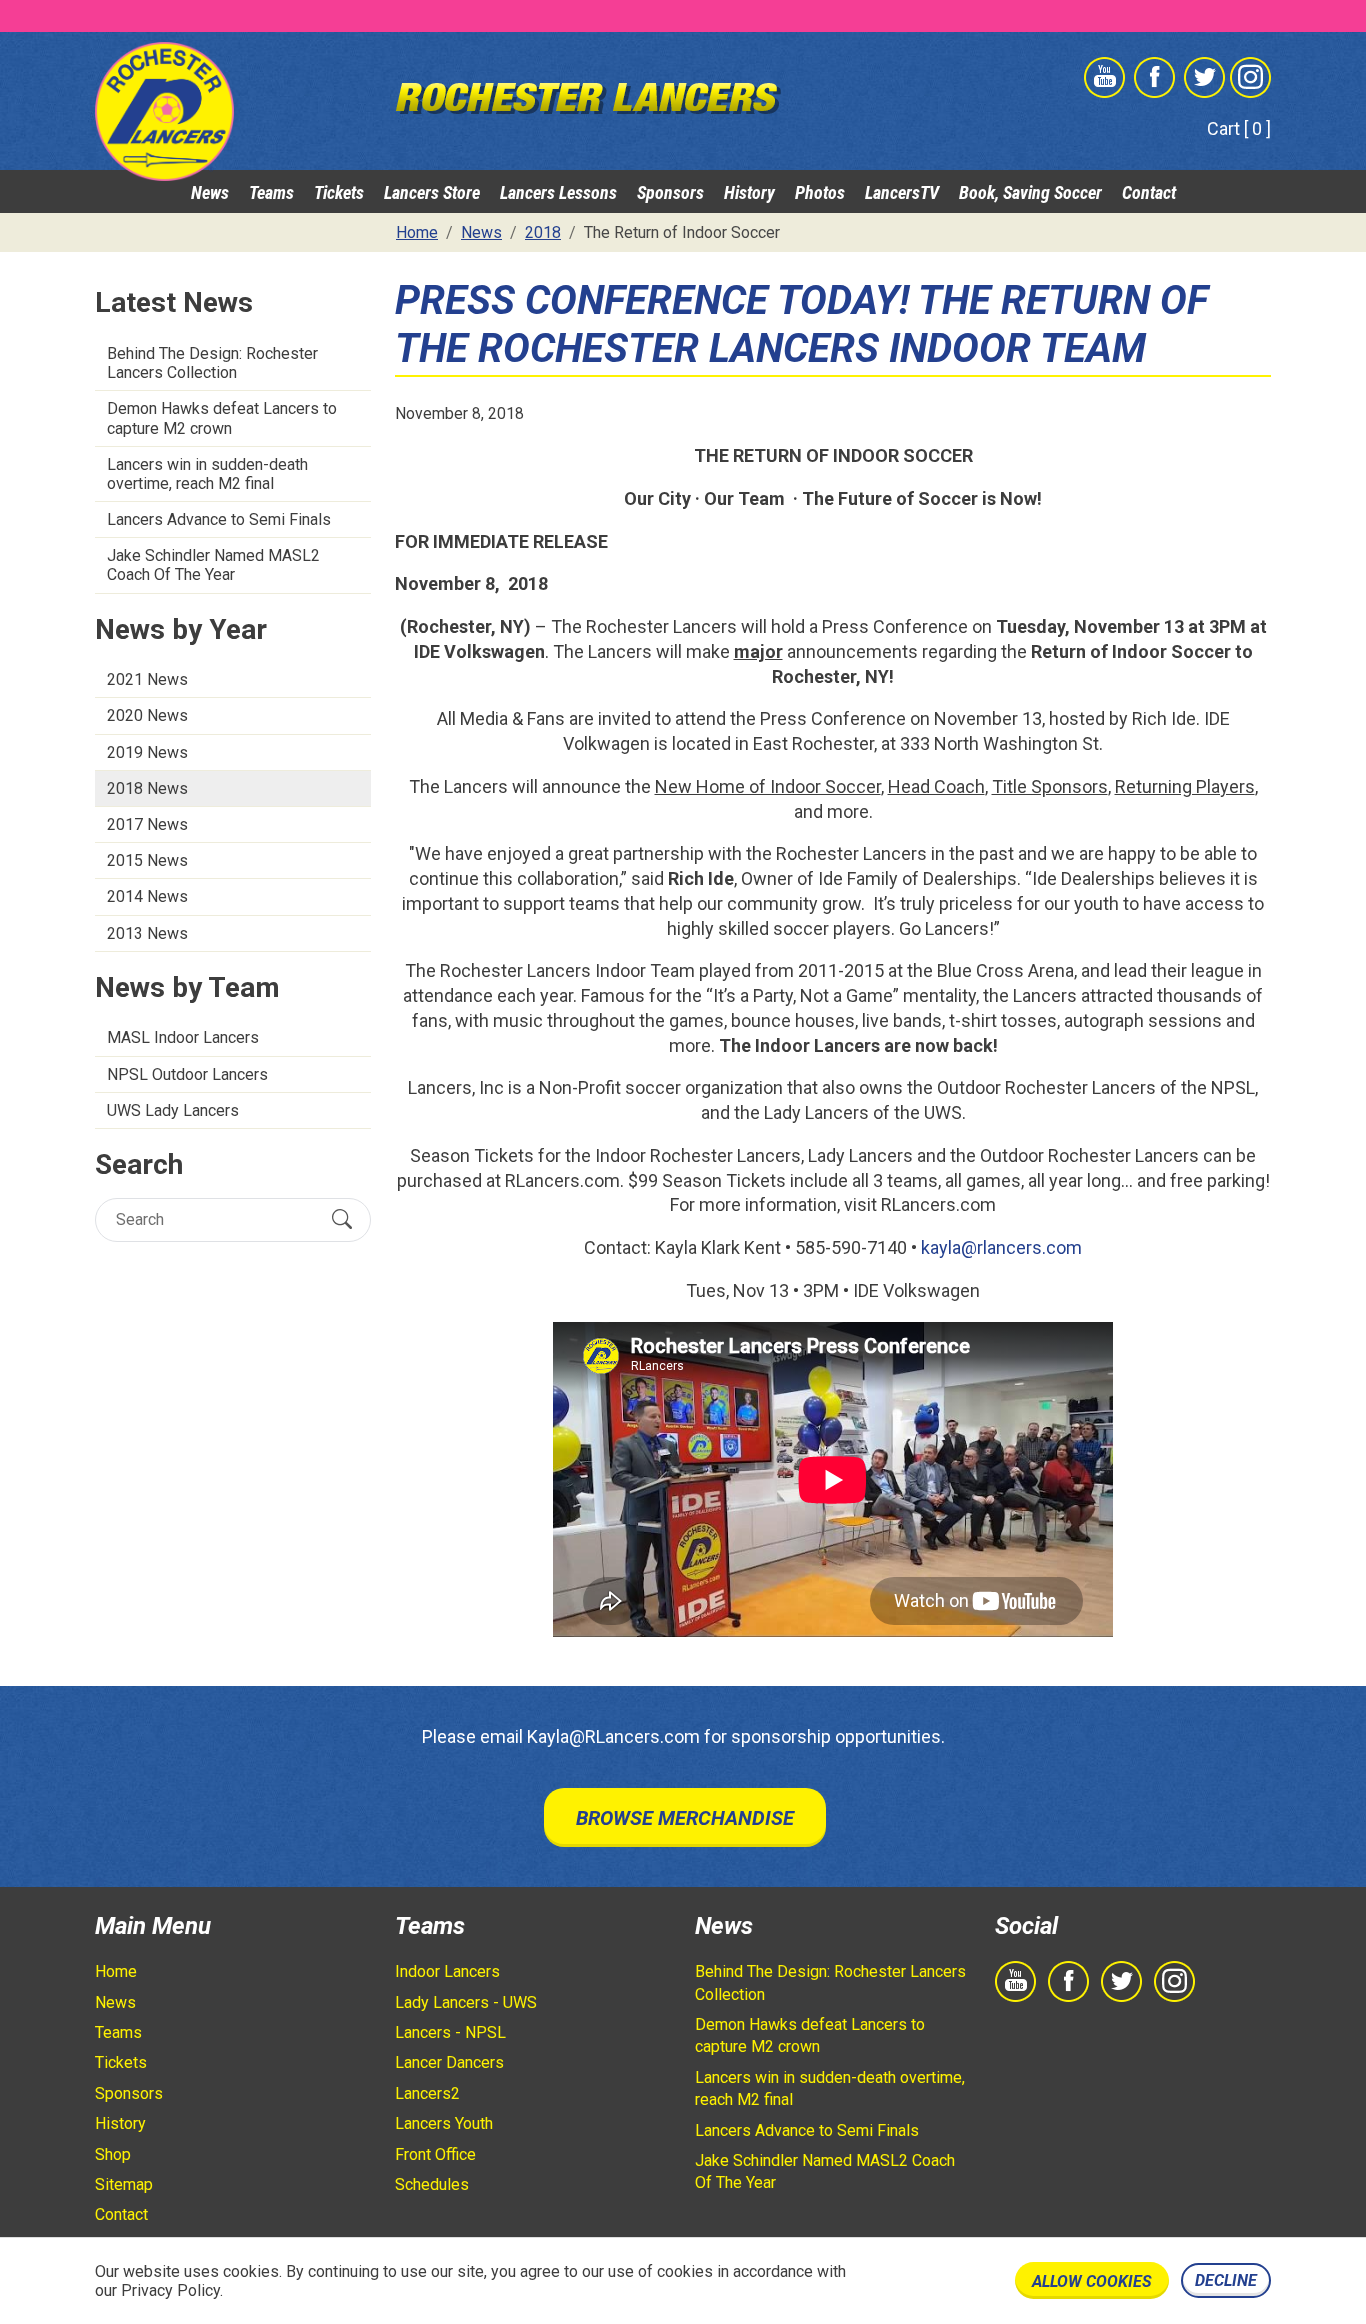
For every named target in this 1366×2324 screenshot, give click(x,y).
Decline (1226, 2280)
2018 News (147, 788)
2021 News (147, 679)
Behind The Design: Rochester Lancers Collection (212, 363)
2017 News (147, 824)
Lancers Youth (444, 2123)
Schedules (432, 2184)
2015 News (147, 860)
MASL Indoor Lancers (183, 1037)
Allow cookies (1092, 2281)
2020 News (147, 715)
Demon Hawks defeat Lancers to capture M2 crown (222, 418)
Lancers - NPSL (450, 2032)
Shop (113, 2154)
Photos (820, 192)
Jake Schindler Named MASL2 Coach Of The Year (213, 565)
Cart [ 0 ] (1239, 128)
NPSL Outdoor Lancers (187, 1074)
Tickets (339, 192)
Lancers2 (427, 2093)
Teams (271, 192)
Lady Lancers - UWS (466, 2002)
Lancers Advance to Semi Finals (219, 519)
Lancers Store (432, 192)
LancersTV (902, 192)
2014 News (147, 896)
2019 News (147, 752)
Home (116, 1971)
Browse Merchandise (685, 1818)
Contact (1149, 192)
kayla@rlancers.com (1001, 1247)
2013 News (147, 933)
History (749, 192)
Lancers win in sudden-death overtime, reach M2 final (207, 474)
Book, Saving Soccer (1030, 192)
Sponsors (670, 192)
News (210, 192)
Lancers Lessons (558, 192)
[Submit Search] (342, 1219)
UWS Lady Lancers (173, 1110)
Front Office (435, 2154)
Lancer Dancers (449, 2062)
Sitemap (124, 2184)
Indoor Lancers (447, 1971)
